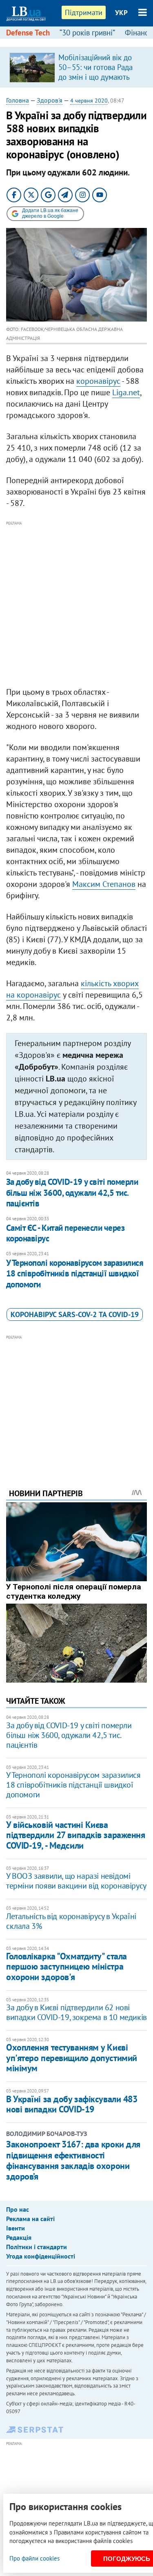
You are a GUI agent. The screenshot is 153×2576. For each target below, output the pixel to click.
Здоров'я (50, 100)
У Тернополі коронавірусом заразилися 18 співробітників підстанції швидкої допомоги (75, 1274)
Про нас (18, 2209)
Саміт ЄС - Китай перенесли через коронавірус (65, 1233)
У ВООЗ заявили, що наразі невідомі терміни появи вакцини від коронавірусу (76, 1881)
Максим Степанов (104, 884)
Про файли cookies (34, 2558)
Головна (18, 100)
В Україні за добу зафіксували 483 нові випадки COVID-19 (72, 2104)
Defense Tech (28, 33)
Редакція (19, 2237)
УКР (121, 13)
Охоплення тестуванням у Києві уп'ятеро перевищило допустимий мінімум (72, 2058)
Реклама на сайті (30, 2219)
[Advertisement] (76, 604)
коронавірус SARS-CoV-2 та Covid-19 (75, 1314)
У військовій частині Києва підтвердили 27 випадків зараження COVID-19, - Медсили (75, 1835)
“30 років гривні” (87, 33)
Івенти (16, 2228)
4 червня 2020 (89, 101)
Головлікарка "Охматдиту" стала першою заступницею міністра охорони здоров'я (67, 1966)
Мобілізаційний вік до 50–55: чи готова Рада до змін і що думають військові (95, 72)
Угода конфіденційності (41, 2256)
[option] (76, 67)
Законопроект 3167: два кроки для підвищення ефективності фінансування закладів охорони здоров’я (73, 2160)
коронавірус (98, 381)
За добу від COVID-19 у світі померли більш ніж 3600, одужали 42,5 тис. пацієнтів (72, 1193)
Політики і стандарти (37, 2247)
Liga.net (126, 392)
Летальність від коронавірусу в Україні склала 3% (71, 1921)
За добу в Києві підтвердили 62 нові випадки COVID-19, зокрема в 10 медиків (76, 2012)
